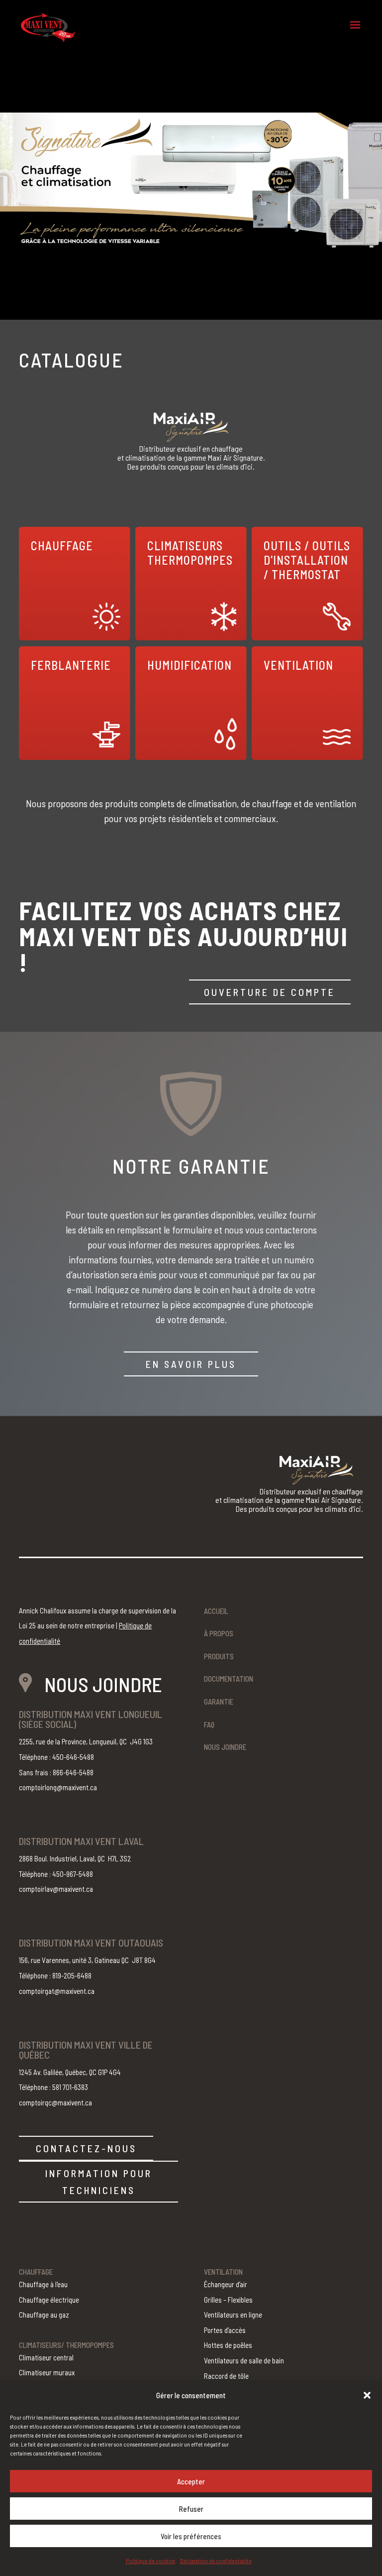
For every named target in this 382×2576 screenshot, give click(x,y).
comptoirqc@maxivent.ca (55, 2102)
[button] (367, 2395)
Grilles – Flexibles (228, 2300)
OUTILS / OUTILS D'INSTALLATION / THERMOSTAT (307, 560)
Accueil (216, 1611)
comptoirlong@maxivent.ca (58, 1787)
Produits (219, 1656)
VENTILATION (298, 665)
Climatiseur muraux (47, 2372)
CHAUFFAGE (62, 546)
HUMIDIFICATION (190, 665)
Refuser (191, 2509)
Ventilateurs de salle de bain (244, 2360)
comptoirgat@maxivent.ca (57, 1991)
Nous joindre (225, 1747)
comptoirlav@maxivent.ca (56, 1889)
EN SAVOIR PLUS (191, 1364)
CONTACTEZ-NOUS (86, 2148)
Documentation (229, 1679)
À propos (219, 1633)
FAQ (209, 1724)
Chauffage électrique (49, 2300)
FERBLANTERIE (71, 665)
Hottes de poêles (228, 2345)
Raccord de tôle (226, 2376)
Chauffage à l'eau (43, 2284)
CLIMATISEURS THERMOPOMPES (190, 553)
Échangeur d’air (226, 2284)
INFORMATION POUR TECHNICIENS (99, 2182)
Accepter (191, 2481)
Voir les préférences (191, 2536)
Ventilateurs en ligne (233, 2315)
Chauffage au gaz (44, 2315)
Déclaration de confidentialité (216, 2561)
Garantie (219, 1702)
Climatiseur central (46, 2357)
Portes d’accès (225, 2330)
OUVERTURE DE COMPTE (270, 992)
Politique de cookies (150, 2561)
